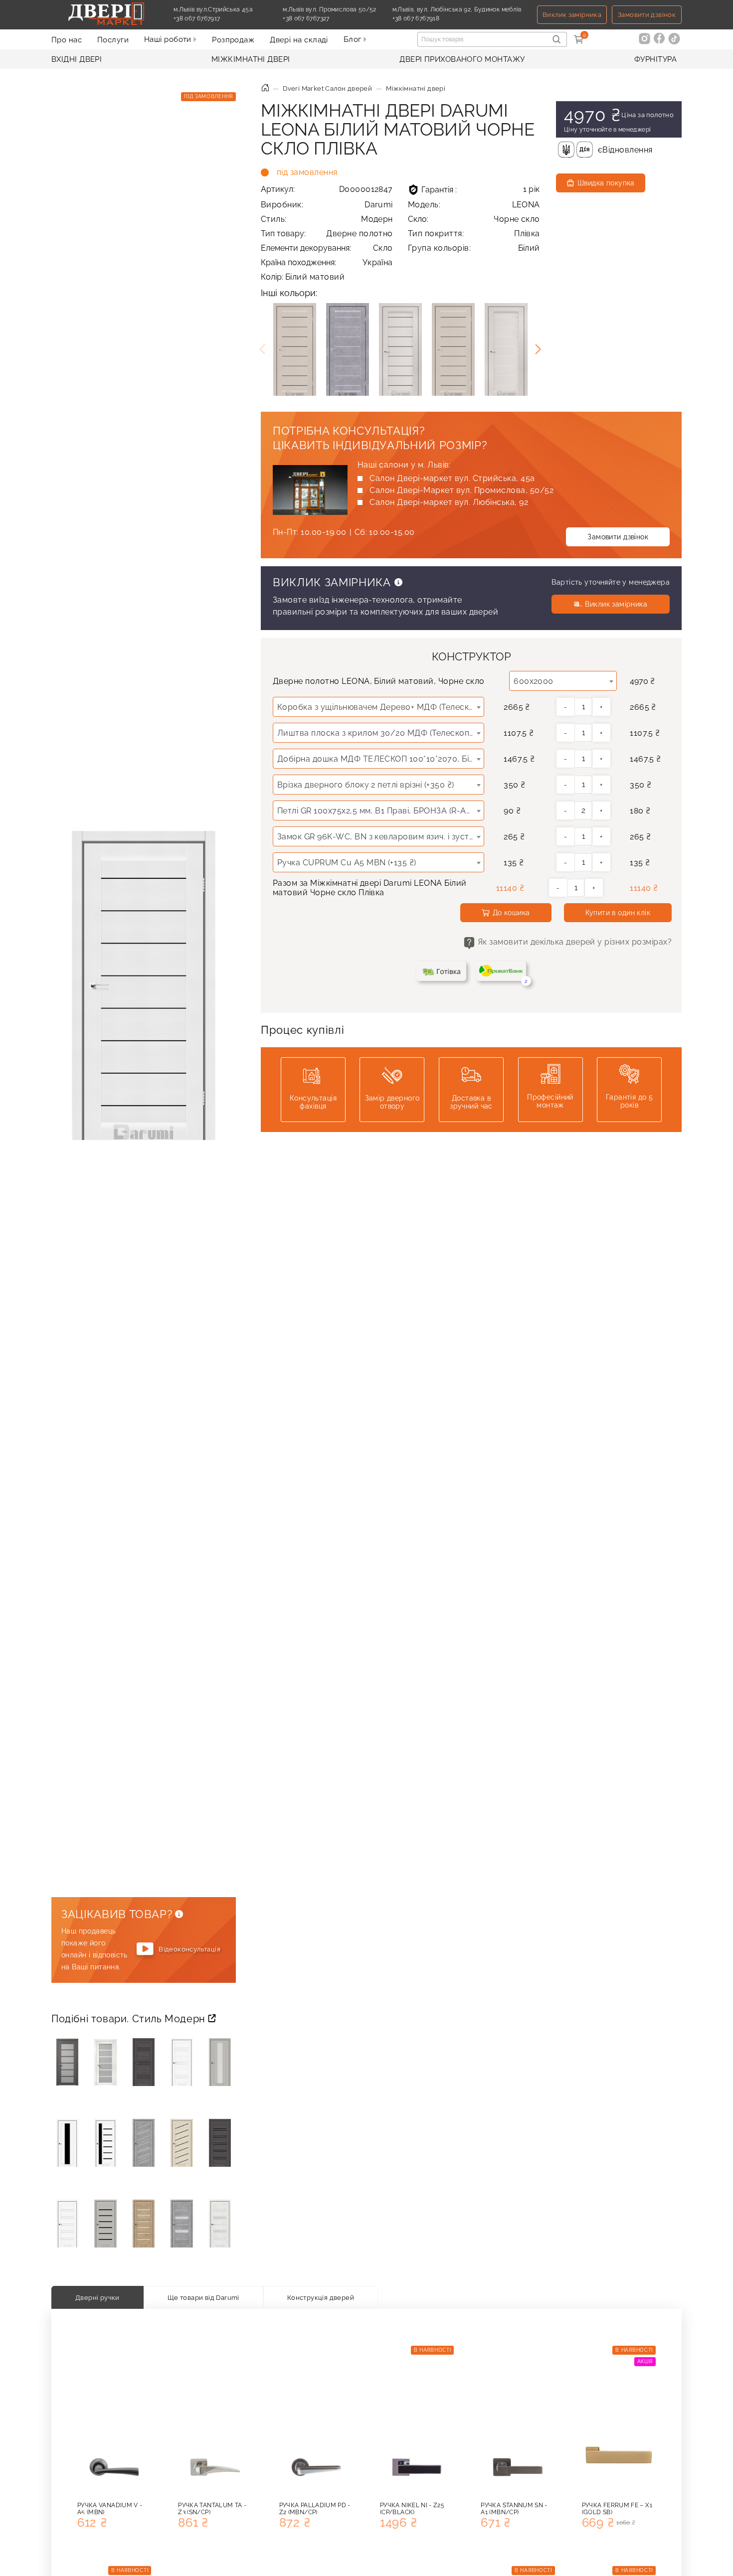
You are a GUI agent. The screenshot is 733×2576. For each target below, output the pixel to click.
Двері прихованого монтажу (462, 59)
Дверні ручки (97, 2297)
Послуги (113, 40)
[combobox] (563, 681)
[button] (538, 349)
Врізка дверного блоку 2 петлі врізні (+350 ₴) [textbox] (366, 785)
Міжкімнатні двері (251, 59)
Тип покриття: (474, 234)
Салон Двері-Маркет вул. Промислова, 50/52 (461, 490)
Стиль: (327, 219)
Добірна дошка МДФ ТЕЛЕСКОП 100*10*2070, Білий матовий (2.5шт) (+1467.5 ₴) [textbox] (380, 759)
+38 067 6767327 (329, 18)
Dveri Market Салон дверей (327, 88)
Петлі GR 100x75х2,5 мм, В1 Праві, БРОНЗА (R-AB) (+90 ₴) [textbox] (380, 811)
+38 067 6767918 (439, 18)
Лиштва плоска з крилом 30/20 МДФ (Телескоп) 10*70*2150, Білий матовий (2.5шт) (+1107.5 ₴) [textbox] (380, 733)
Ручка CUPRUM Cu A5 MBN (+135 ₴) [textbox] (347, 863)
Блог (354, 39)
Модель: (474, 205)
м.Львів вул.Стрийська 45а (213, 9)
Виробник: (327, 205)
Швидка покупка (606, 183)
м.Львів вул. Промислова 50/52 (329, 9)
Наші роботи (169, 39)
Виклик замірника (572, 15)
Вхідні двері (77, 59)
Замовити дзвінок (647, 15)
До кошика (511, 913)
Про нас (67, 40)
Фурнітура (655, 59)
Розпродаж (233, 40)
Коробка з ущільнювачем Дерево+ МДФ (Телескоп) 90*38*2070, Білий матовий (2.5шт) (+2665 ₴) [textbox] (380, 707)
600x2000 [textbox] (534, 681)
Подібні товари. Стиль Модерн (130, 2019)
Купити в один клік (618, 913)
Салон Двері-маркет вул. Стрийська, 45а (452, 478)
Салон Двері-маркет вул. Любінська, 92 (449, 502)
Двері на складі (299, 40)
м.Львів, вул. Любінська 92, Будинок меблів (457, 9)
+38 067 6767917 (220, 18)
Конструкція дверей (321, 2297)
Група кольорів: (474, 248)
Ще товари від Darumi (203, 2297)
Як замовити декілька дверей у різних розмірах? (575, 942)
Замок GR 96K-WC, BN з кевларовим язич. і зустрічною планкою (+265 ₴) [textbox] (380, 837)
